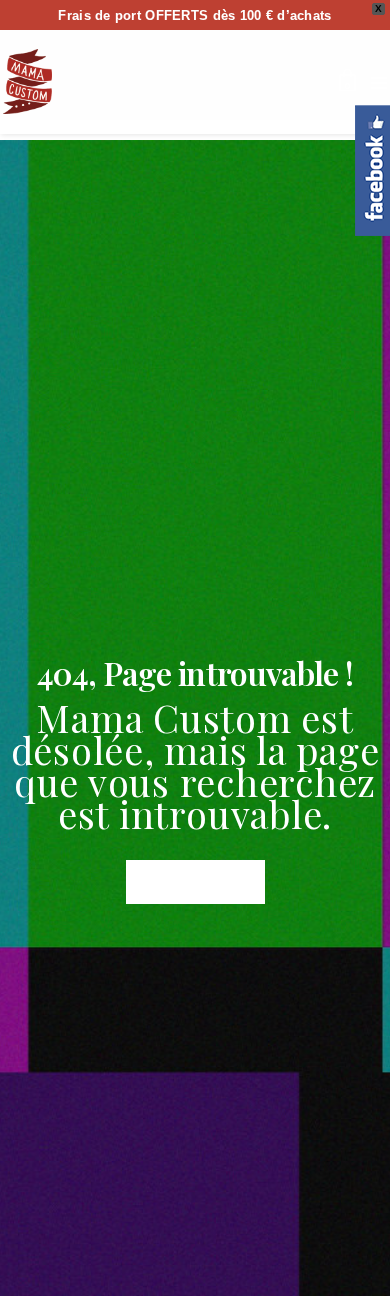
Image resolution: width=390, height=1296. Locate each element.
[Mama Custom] (27, 81)
